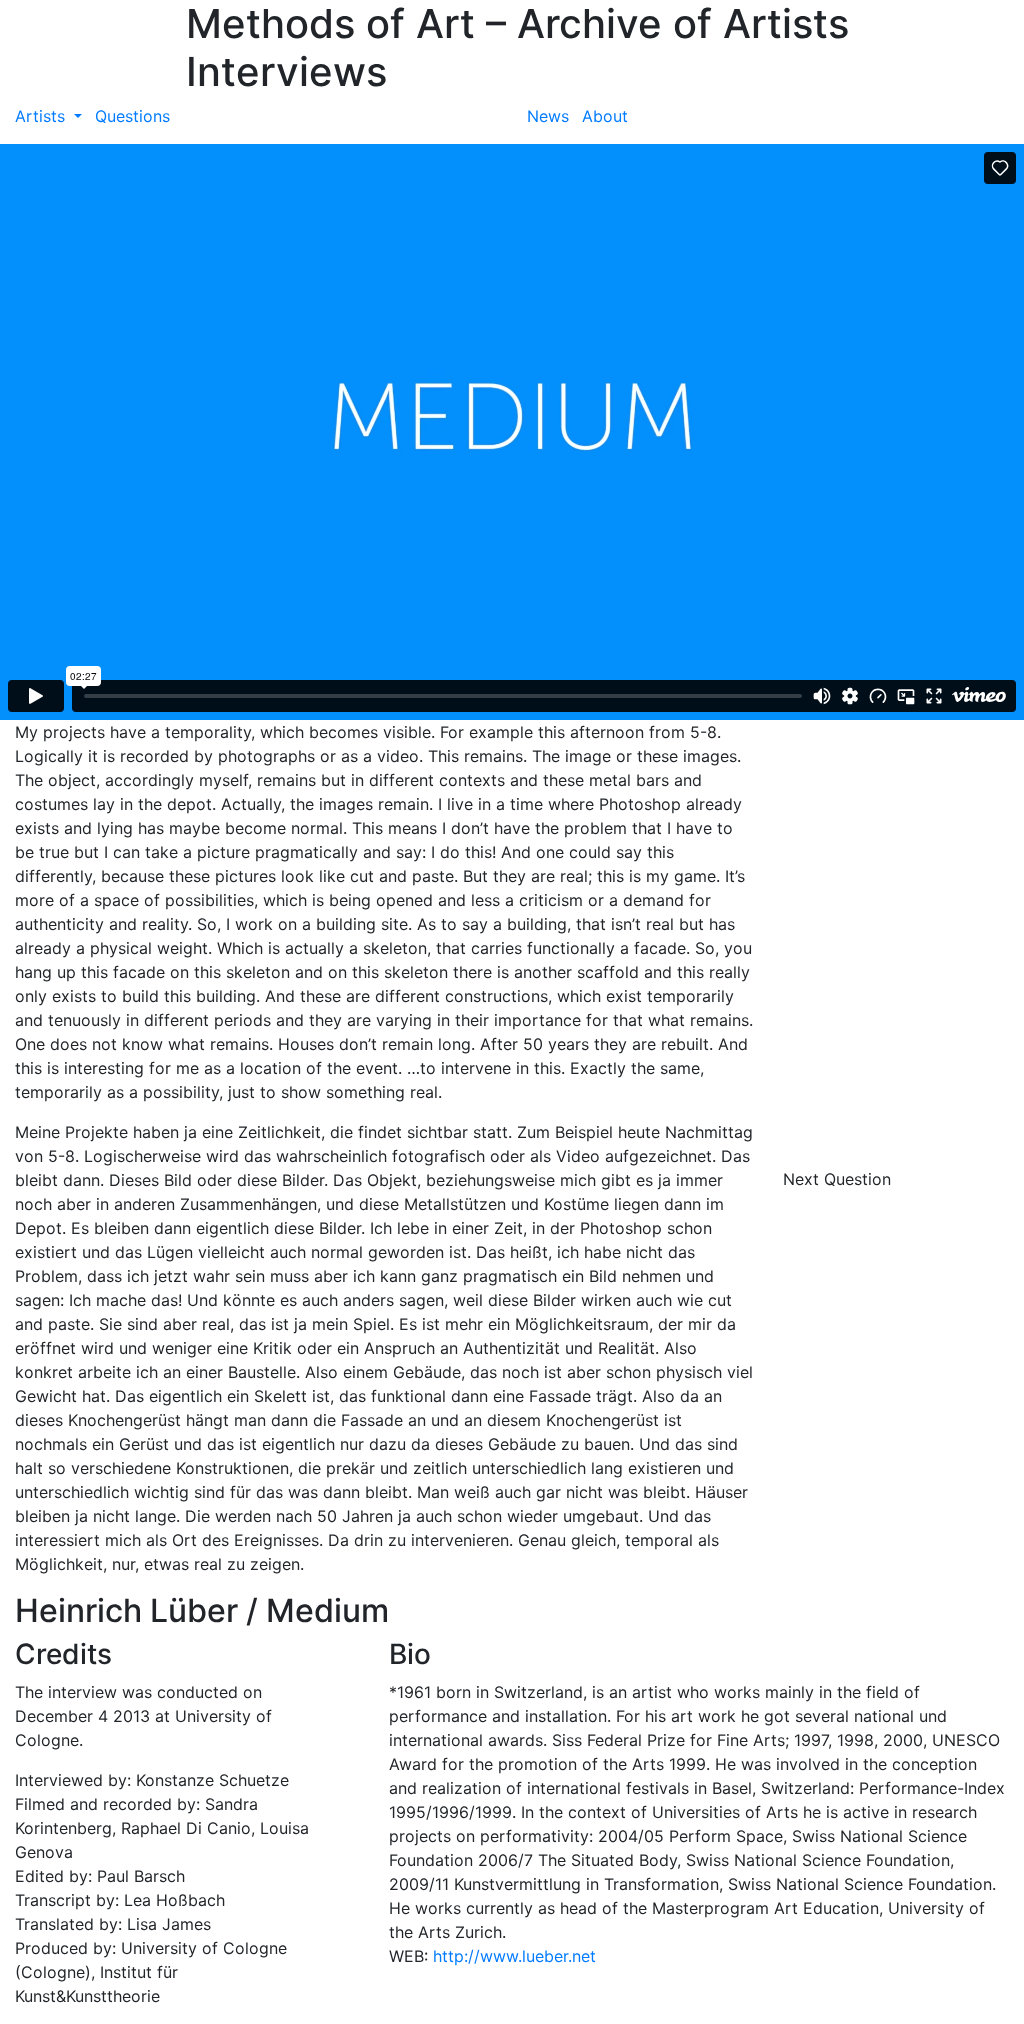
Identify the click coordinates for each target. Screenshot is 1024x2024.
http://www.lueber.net (514, 1956)
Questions (132, 116)
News (548, 116)
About (605, 116)
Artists (42, 116)
